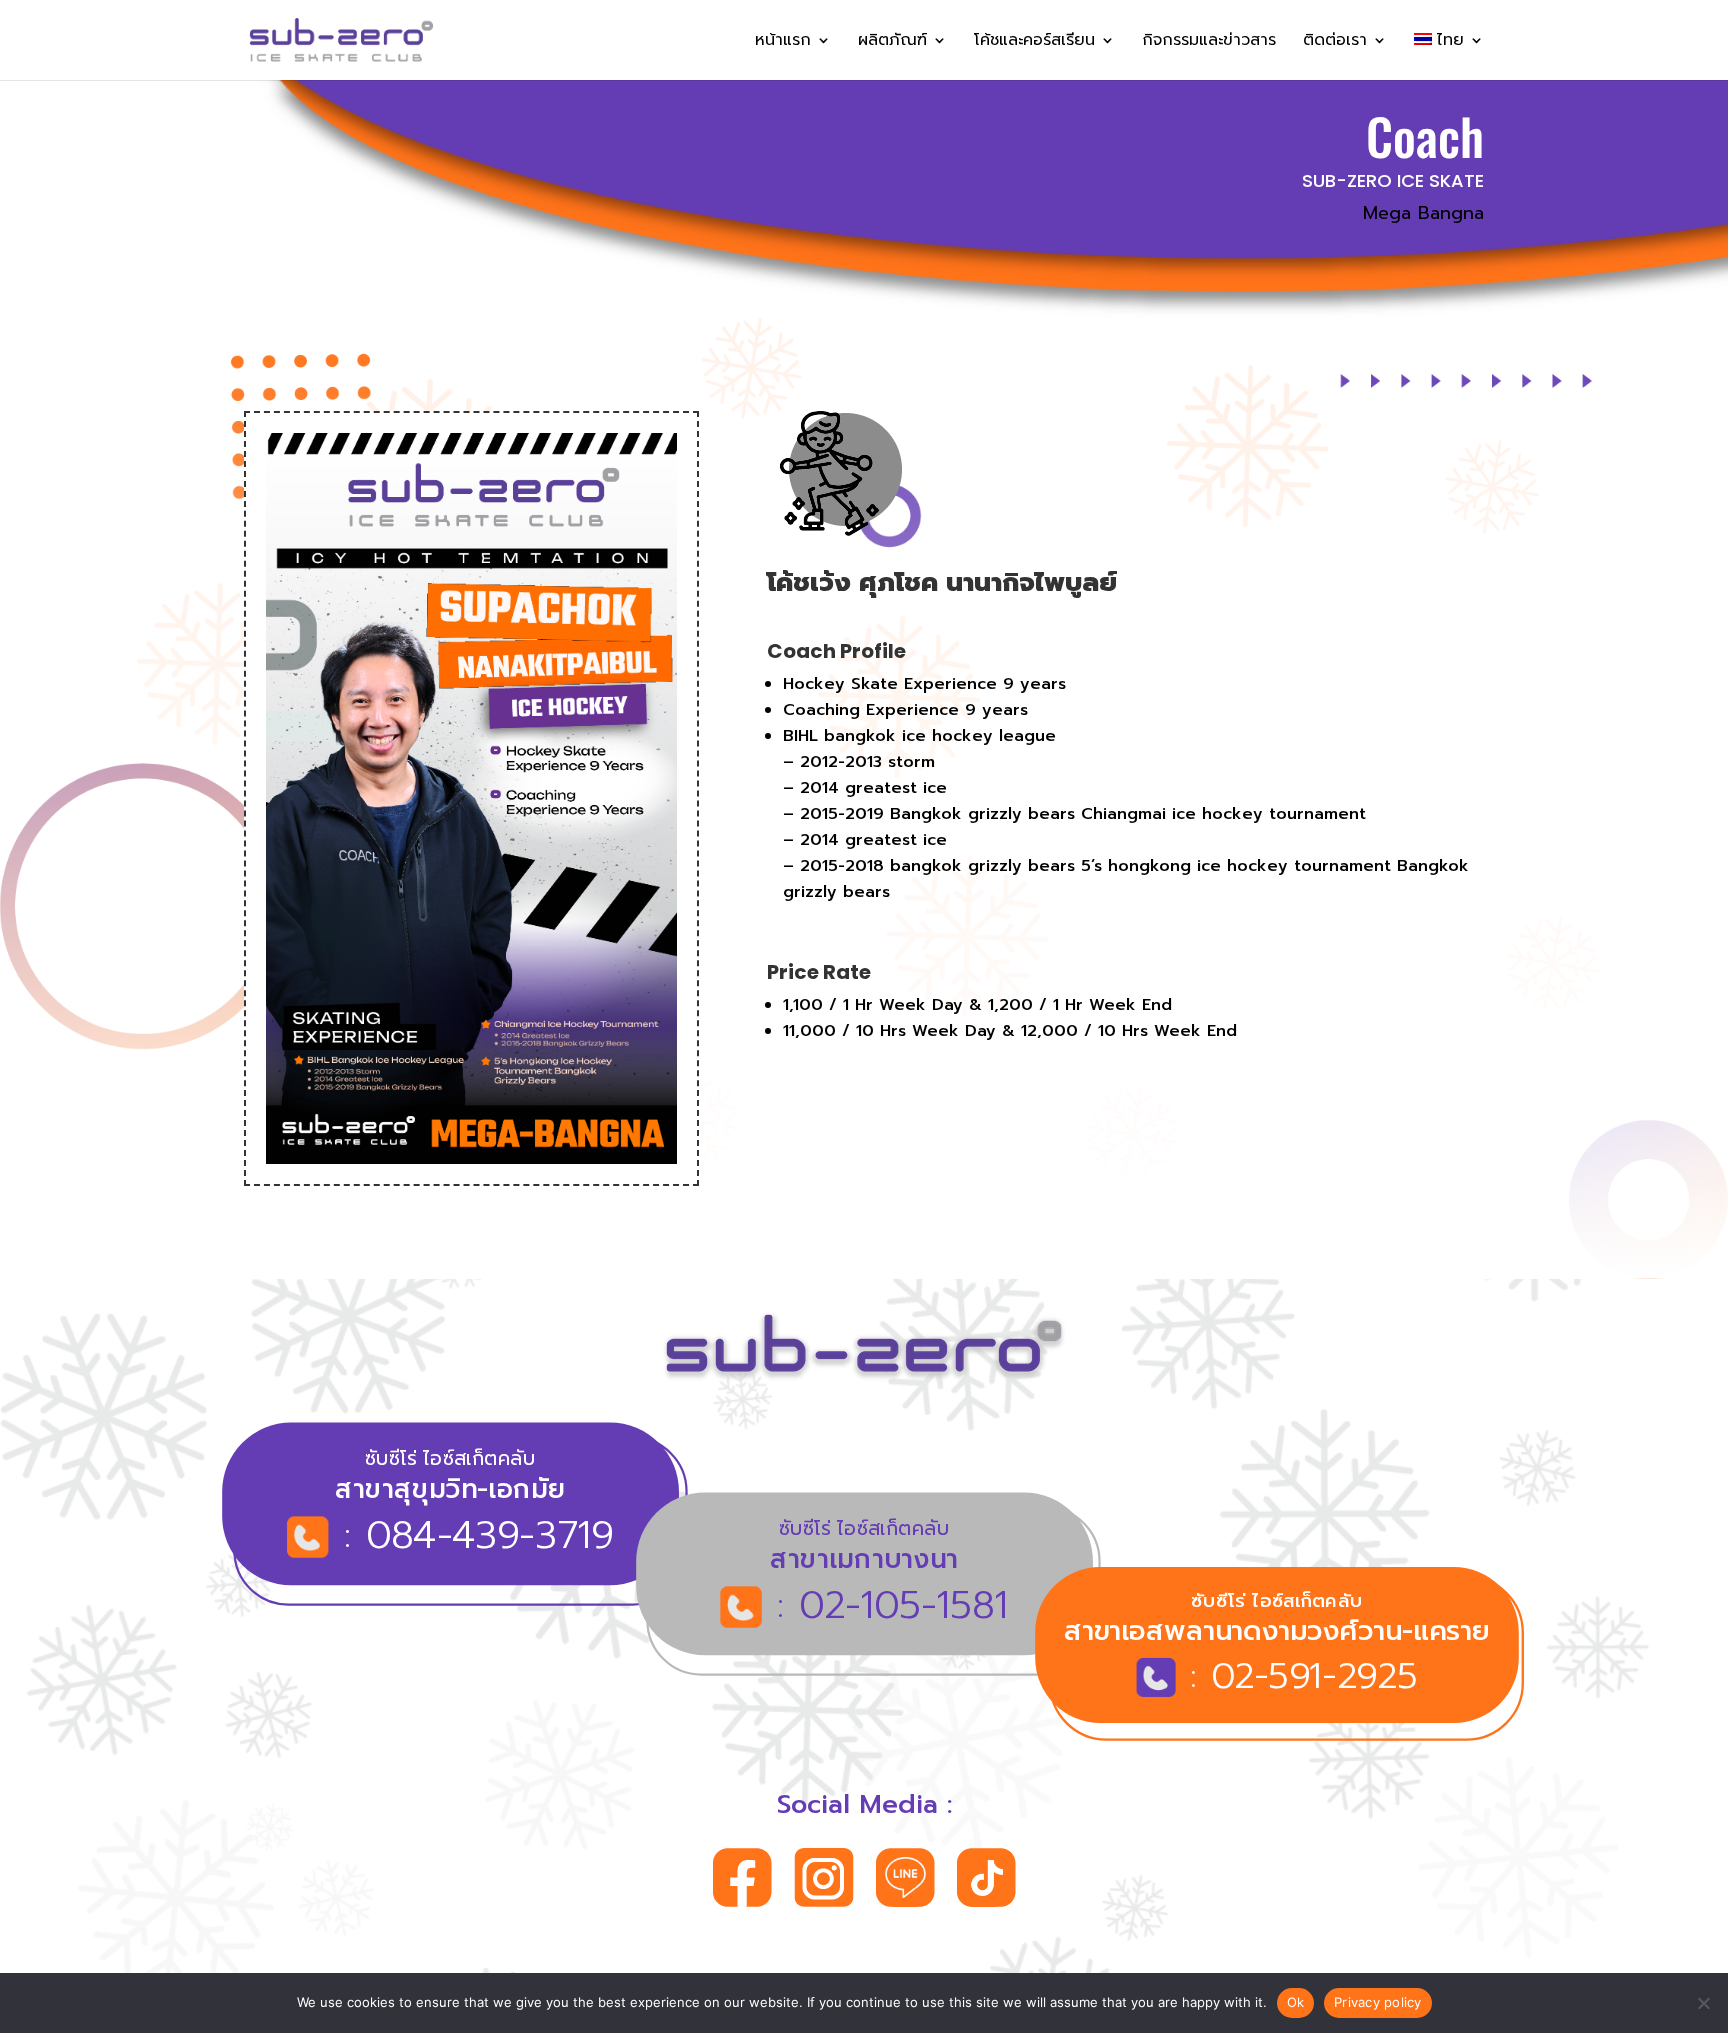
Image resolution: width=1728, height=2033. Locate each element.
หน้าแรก (783, 42)
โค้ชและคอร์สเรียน (1034, 42)
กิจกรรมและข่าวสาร (1209, 42)
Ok (1296, 2002)
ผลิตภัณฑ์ (892, 42)
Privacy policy (1378, 2002)
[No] (1703, 2003)
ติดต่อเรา (1335, 42)
